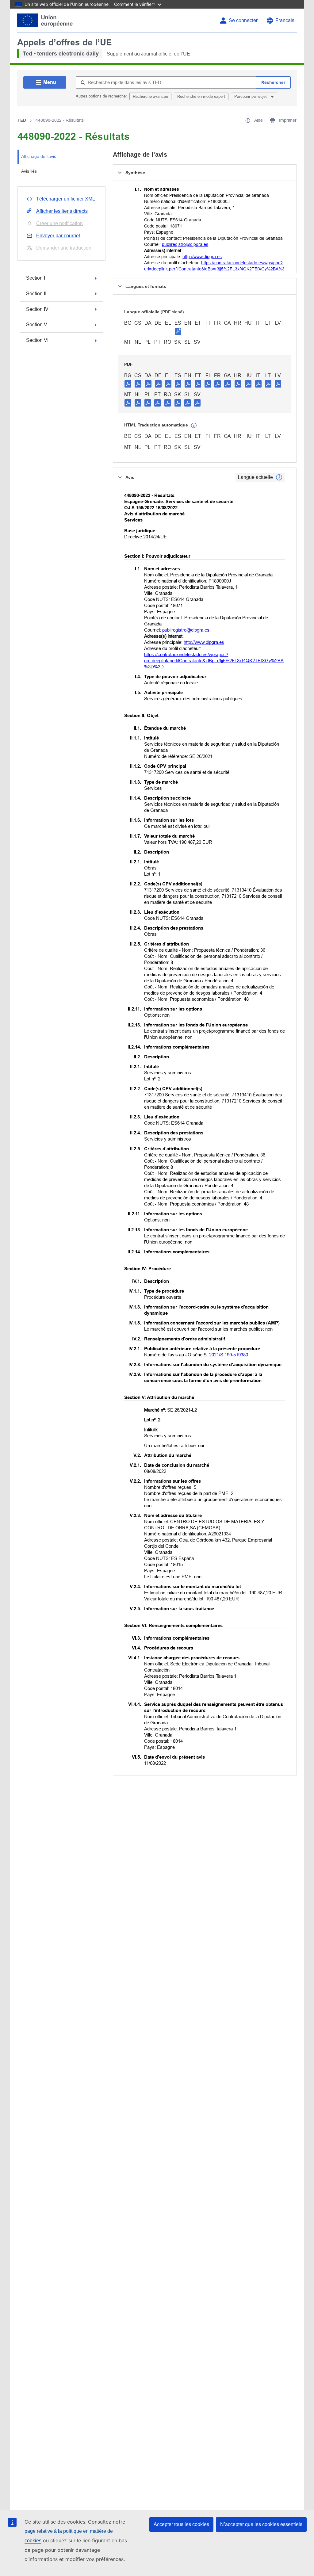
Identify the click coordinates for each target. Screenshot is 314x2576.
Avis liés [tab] (29, 171)
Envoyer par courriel (58, 236)
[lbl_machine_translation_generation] (194, 426)
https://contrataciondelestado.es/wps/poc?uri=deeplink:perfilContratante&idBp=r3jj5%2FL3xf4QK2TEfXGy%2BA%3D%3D (214, 269)
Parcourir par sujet (251, 96)
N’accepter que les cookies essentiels (261, 2524)
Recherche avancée (150, 96)
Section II (36, 294)
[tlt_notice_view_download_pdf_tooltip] (128, 384)
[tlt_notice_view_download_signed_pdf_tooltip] (178, 331)
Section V (37, 325)
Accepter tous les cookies (181, 2524)
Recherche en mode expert (201, 96)
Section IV (37, 309)
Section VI (37, 340)
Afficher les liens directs (62, 211)
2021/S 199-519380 (229, 1355)
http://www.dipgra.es (202, 257)
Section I (36, 278)
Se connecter (243, 20)
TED (22, 120)
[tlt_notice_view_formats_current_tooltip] (279, 477)
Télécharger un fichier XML (66, 199)
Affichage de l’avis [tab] (39, 156)
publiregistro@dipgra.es (185, 244)
